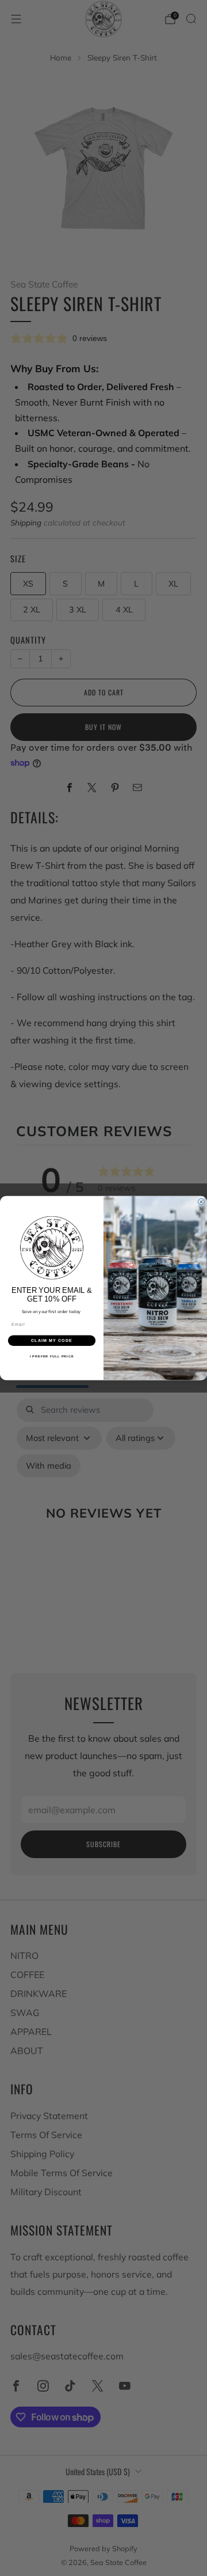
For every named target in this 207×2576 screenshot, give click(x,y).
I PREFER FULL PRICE (52, 1356)
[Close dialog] (201, 1202)
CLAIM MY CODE (52, 1340)
